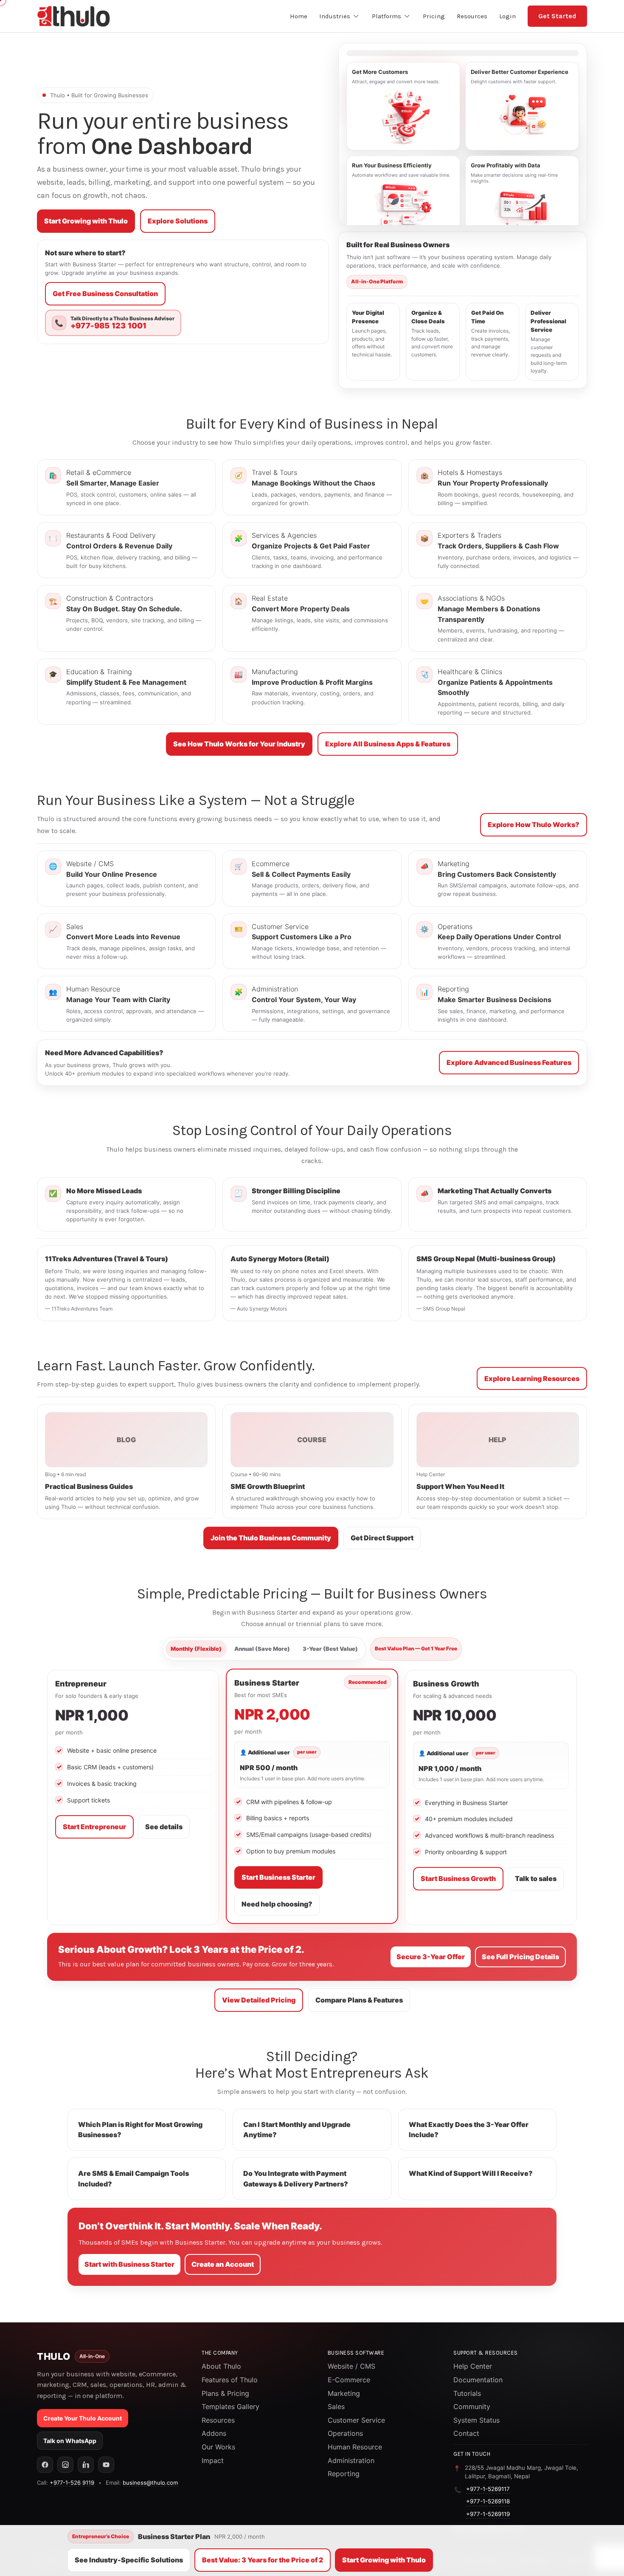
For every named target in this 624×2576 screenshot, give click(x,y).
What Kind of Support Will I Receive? (471, 2173)
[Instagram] (65, 2465)
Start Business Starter (278, 1877)
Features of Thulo (230, 2380)
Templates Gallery (230, 2407)
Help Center (473, 2366)
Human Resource (355, 2447)
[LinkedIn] (86, 2465)
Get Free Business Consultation (105, 294)
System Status (476, 2420)
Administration (351, 2460)
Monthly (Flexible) (196, 1649)
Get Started (557, 16)
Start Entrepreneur (94, 1827)
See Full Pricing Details (520, 1957)
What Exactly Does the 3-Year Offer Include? (469, 2130)
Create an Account (223, 2264)
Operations (345, 2433)
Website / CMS (351, 2366)
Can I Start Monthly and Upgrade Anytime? (297, 2130)
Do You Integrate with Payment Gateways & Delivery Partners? (296, 2179)
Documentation (478, 2380)
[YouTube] (106, 2465)
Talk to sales (536, 1878)
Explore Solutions (178, 221)
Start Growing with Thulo (86, 221)
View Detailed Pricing (259, 2000)
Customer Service (356, 2420)
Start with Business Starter (129, 2264)
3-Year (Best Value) (330, 1649)
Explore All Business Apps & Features (388, 744)
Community (472, 2407)
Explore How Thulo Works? (534, 825)
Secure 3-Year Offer (431, 1957)
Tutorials (467, 2393)
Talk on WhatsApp (70, 2441)
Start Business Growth (458, 1878)
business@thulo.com (150, 2483)
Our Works (218, 2447)
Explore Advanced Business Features (509, 1062)
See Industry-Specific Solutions (129, 2560)
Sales (336, 2407)
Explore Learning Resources (532, 1378)
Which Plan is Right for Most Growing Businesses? (140, 2130)
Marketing (344, 2393)
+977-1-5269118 (488, 2501)
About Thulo (221, 2366)
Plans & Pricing (225, 2393)
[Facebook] (45, 2465)
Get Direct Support (382, 1538)
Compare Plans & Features (359, 2000)
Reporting (344, 2474)
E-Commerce (349, 2380)
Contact (466, 2433)
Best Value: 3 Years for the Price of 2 (263, 2560)
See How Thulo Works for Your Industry (239, 744)
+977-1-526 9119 (72, 2483)
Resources (218, 2420)
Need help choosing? (277, 1904)
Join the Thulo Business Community (271, 1538)
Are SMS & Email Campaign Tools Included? (134, 2179)
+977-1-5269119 (488, 2514)
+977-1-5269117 (488, 2489)
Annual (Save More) (262, 1649)
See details (164, 1827)
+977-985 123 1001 (108, 326)
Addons (214, 2433)
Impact (213, 2460)
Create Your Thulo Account (83, 2418)
